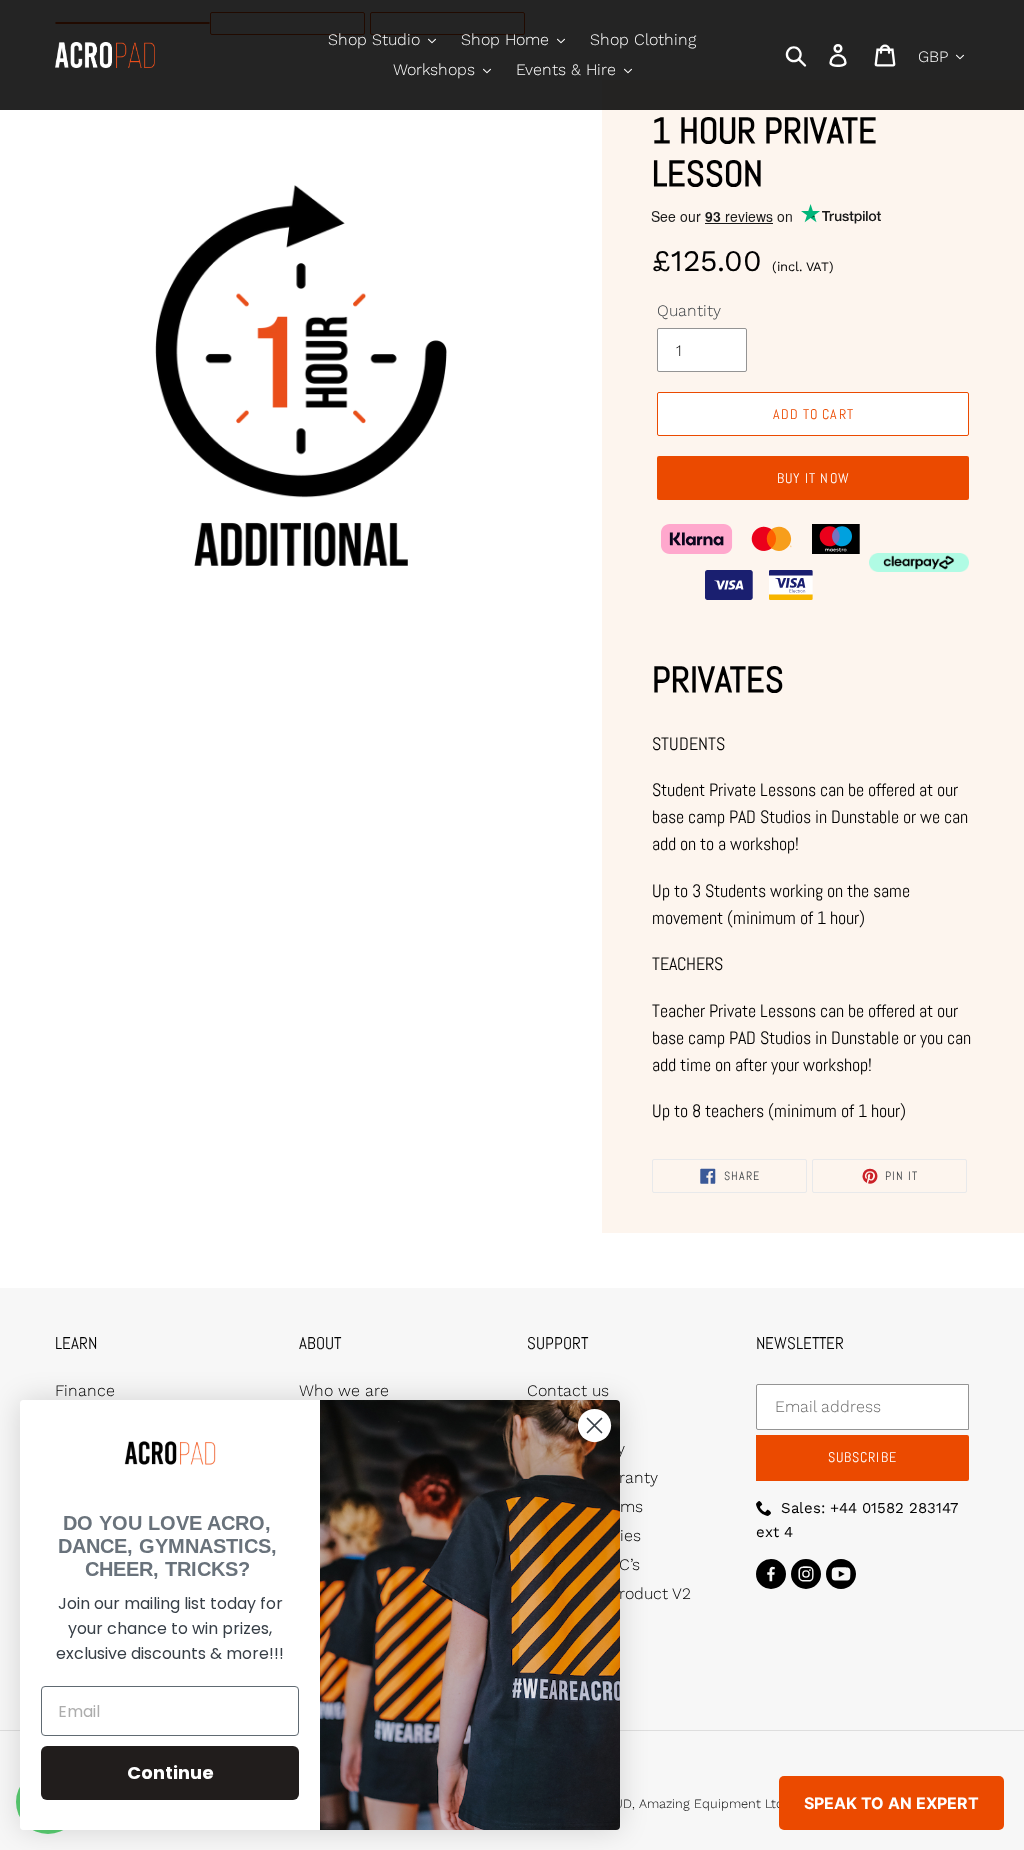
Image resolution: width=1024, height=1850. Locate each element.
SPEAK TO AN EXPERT (891, 1803)
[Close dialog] (594, 1425)
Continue (170, 1772)
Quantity (689, 310)
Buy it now (813, 478)
